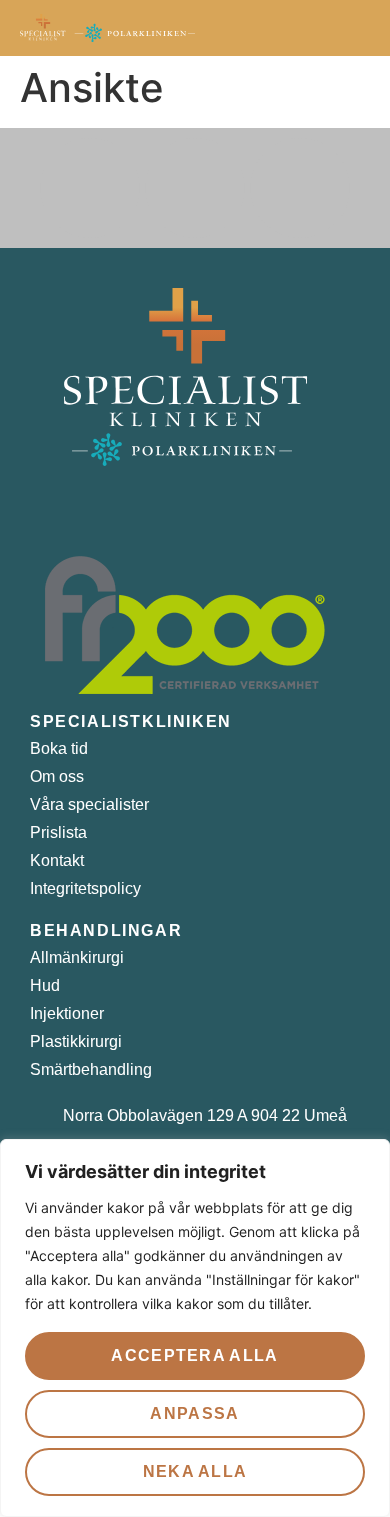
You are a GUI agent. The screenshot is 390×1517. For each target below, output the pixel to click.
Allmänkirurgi (77, 957)
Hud (45, 985)
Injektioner (67, 1013)
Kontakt (57, 860)
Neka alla (195, 1471)
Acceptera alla (194, 1355)
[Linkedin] (300, 188)
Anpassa (194, 1413)
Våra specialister (89, 804)
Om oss (57, 776)
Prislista (58, 832)
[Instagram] (195, 188)
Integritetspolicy (85, 888)
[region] (195, 1328)
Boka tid (59, 748)
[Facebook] (90, 188)
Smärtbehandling (91, 1069)
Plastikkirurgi (76, 1041)
